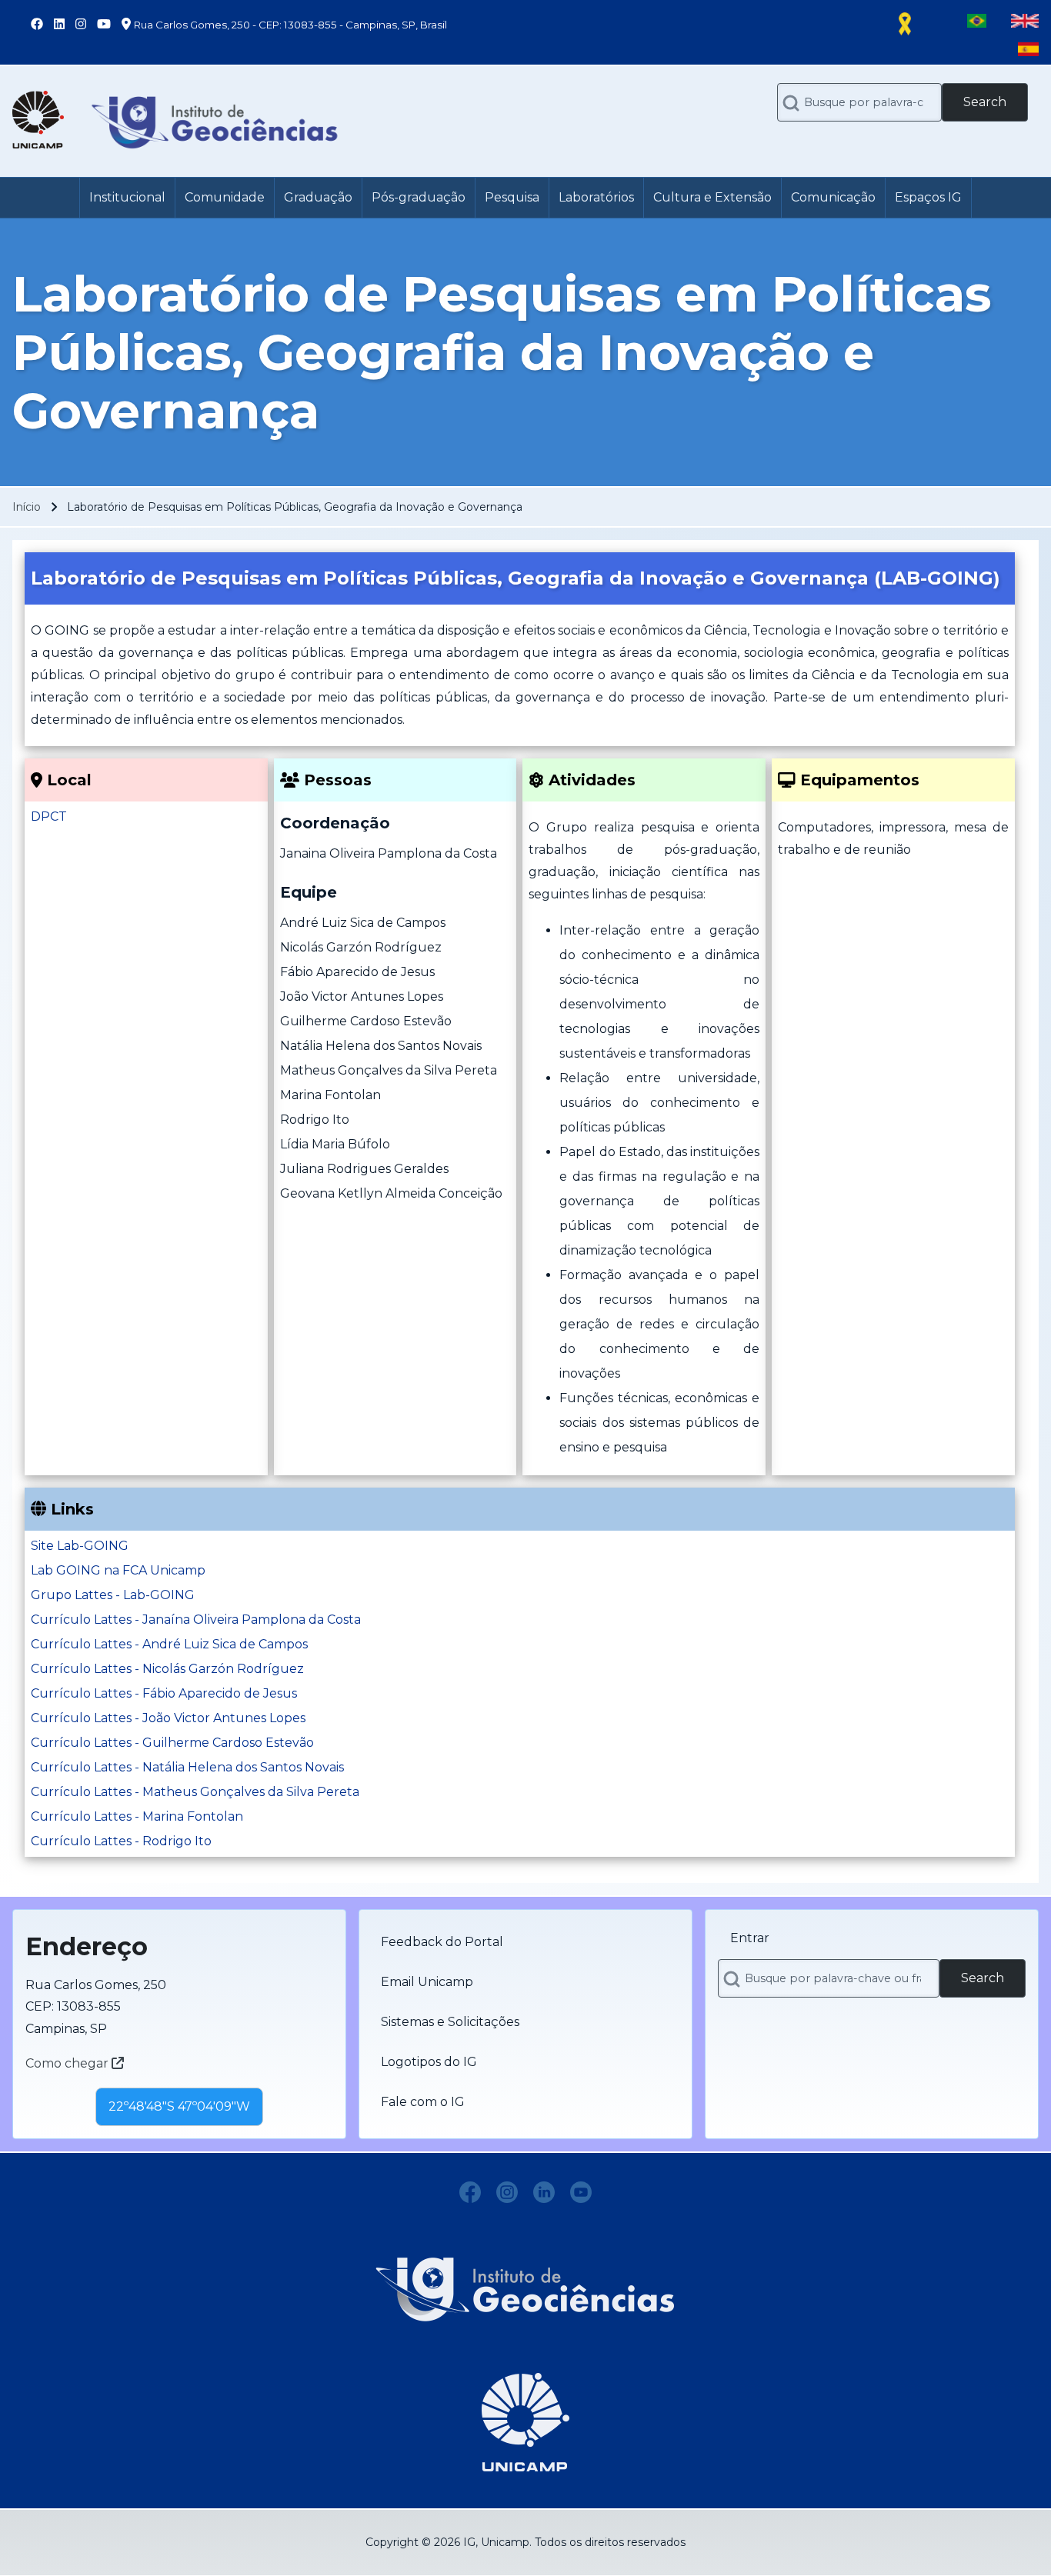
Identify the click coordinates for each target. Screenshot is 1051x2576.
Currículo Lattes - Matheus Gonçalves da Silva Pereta (195, 1792)
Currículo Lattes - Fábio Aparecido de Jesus (164, 1693)
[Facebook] (470, 2192)
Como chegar (68, 2063)
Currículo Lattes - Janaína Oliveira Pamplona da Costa (196, 1620)
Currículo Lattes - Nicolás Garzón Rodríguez (167, 1669)
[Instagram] (507, 2192)
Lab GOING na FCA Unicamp (118, 1570)
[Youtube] (581, 2192)
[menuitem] (127, 198)
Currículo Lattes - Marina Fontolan (137, 1816)
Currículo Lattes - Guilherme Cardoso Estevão (172, 1743)
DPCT (49, 816)
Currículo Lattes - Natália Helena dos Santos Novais (187, 1767)
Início (27, 507)
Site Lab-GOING (80, 1546)
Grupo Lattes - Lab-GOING (113, 1595)
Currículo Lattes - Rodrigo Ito (121, 1841)
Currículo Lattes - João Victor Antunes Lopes (168, 1718)
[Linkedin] (544, 2192)
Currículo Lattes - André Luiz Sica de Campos (169, 1644)
